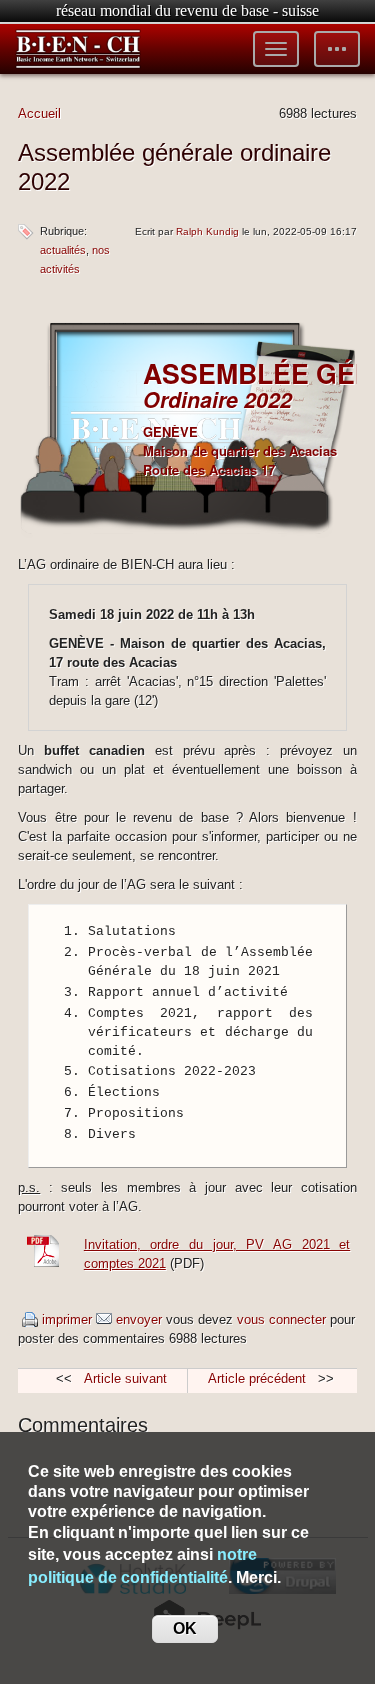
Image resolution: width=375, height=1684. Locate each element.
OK (185, 1628)
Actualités (63, 250)
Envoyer (139, 1319)
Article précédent (257, 1378)
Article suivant (125, 1378)
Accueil (39, 113)
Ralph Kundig (207, 231)
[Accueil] (78, 49)
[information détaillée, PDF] (48, 1264)
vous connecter (281, 1319)
